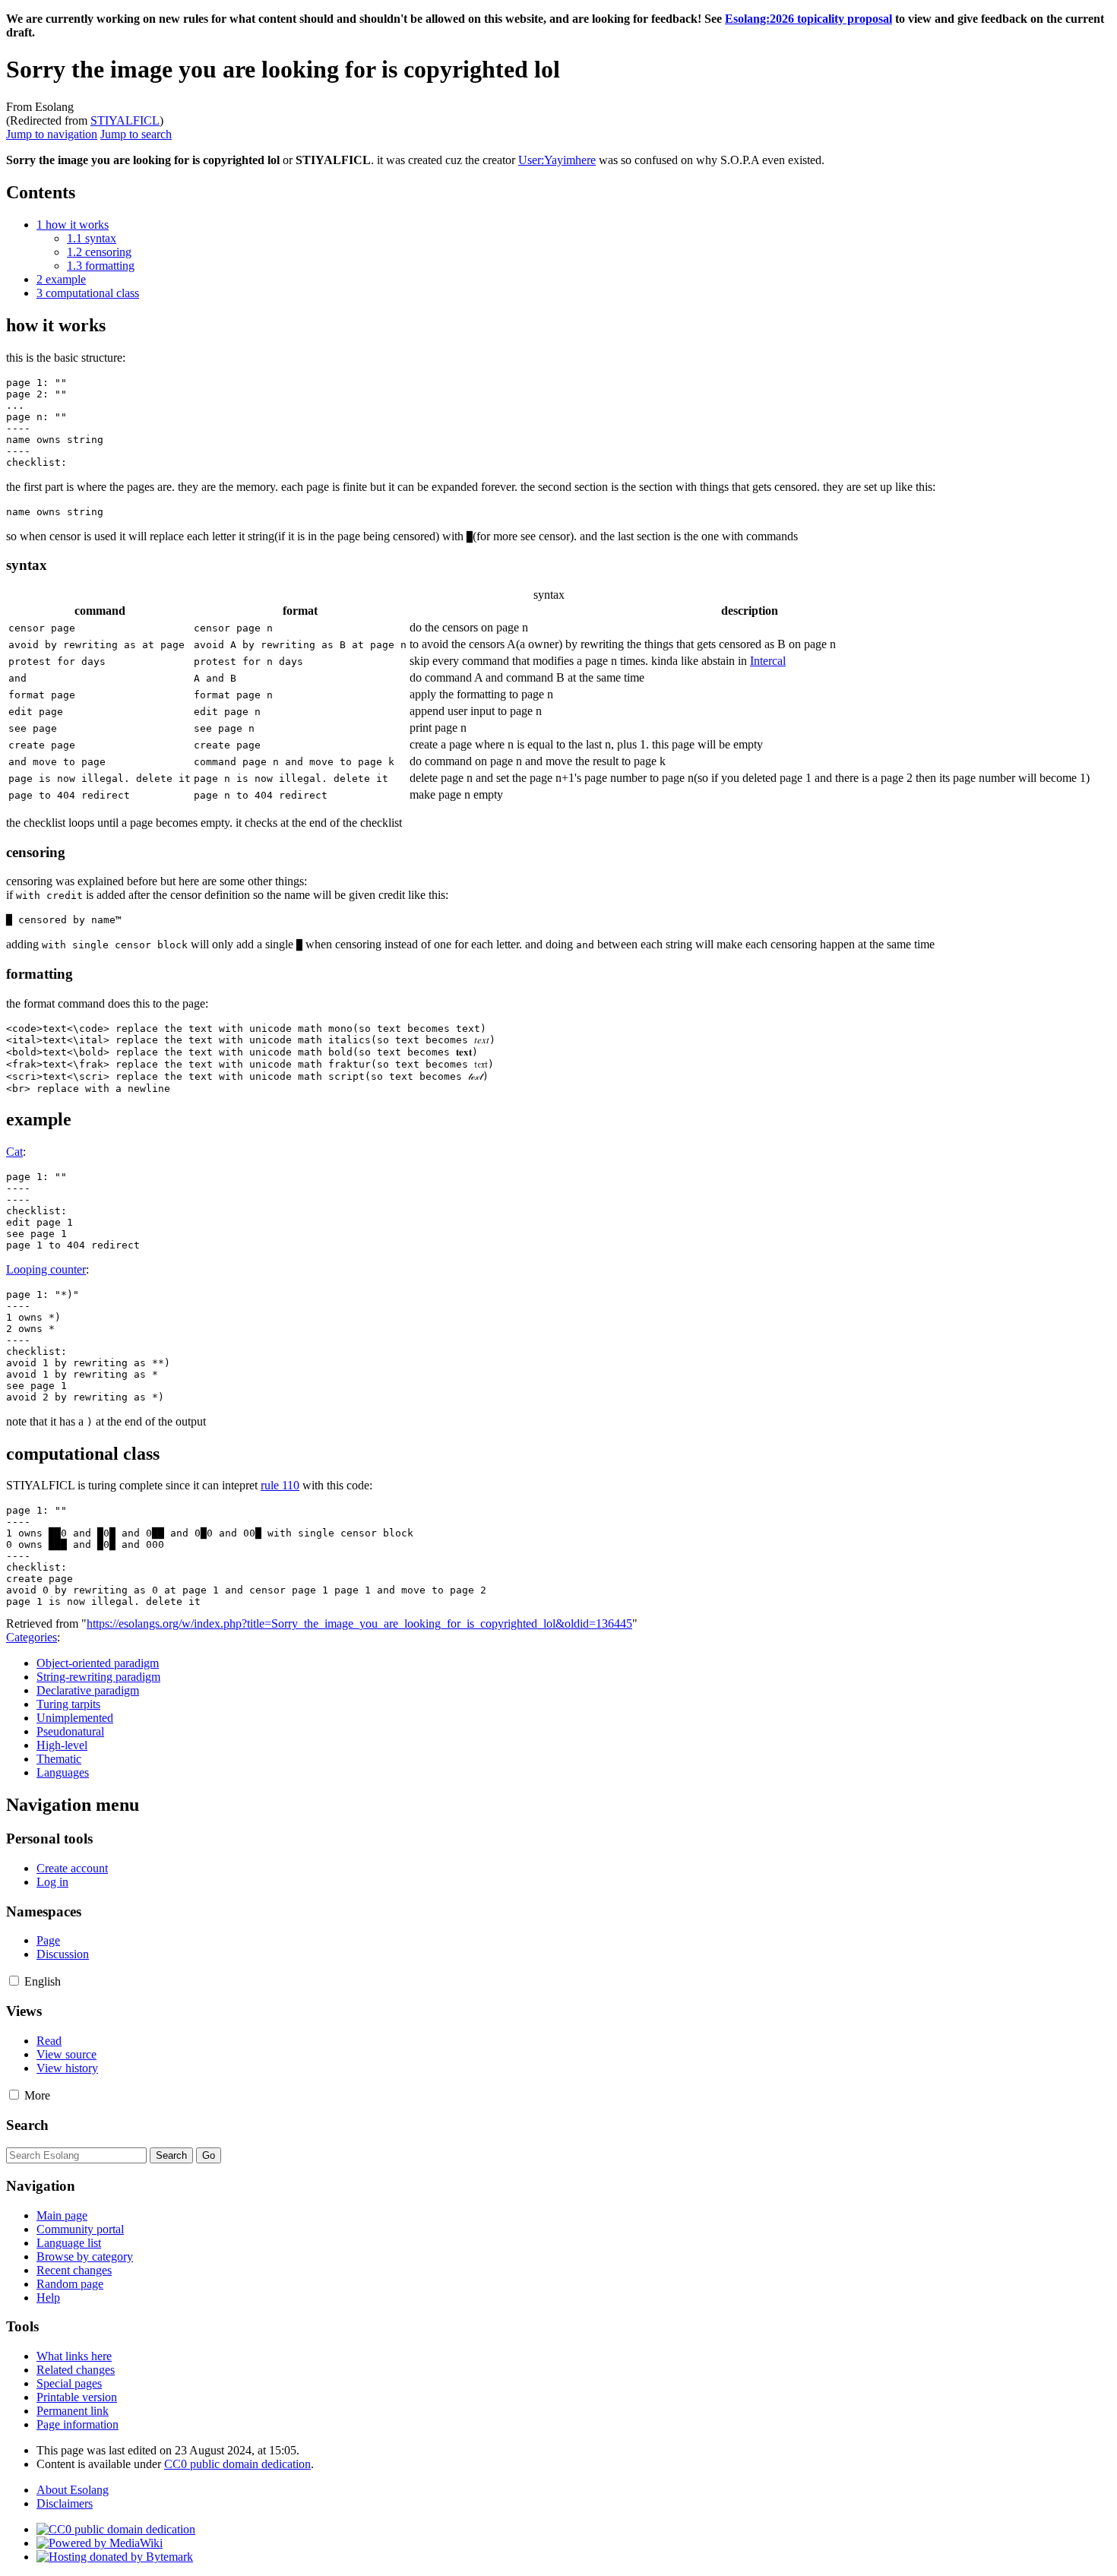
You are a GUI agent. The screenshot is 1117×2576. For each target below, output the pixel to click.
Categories (32, 1637)
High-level (62, 1745)
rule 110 (280, 1485)
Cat (14, 1152)
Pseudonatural (70, 1731)
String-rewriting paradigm (98, 1677)
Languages (63, 1772)
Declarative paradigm (88, 1690)
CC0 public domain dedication (237, 2464)
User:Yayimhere (557, 160)
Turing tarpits (68, 1704)
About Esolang (73, 2490)
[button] (14, 1981)
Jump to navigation (52, 134)
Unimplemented (75, 1718)
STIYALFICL (125, 120)
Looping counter (46, 1269)
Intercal (768, 661)
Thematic (59, 1759)
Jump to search (136, 134)
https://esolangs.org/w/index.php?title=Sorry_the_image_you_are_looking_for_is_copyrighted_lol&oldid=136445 (359, 1623)
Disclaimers (65, 2503)
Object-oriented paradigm (98, 1663)
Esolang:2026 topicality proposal (808, 19)
